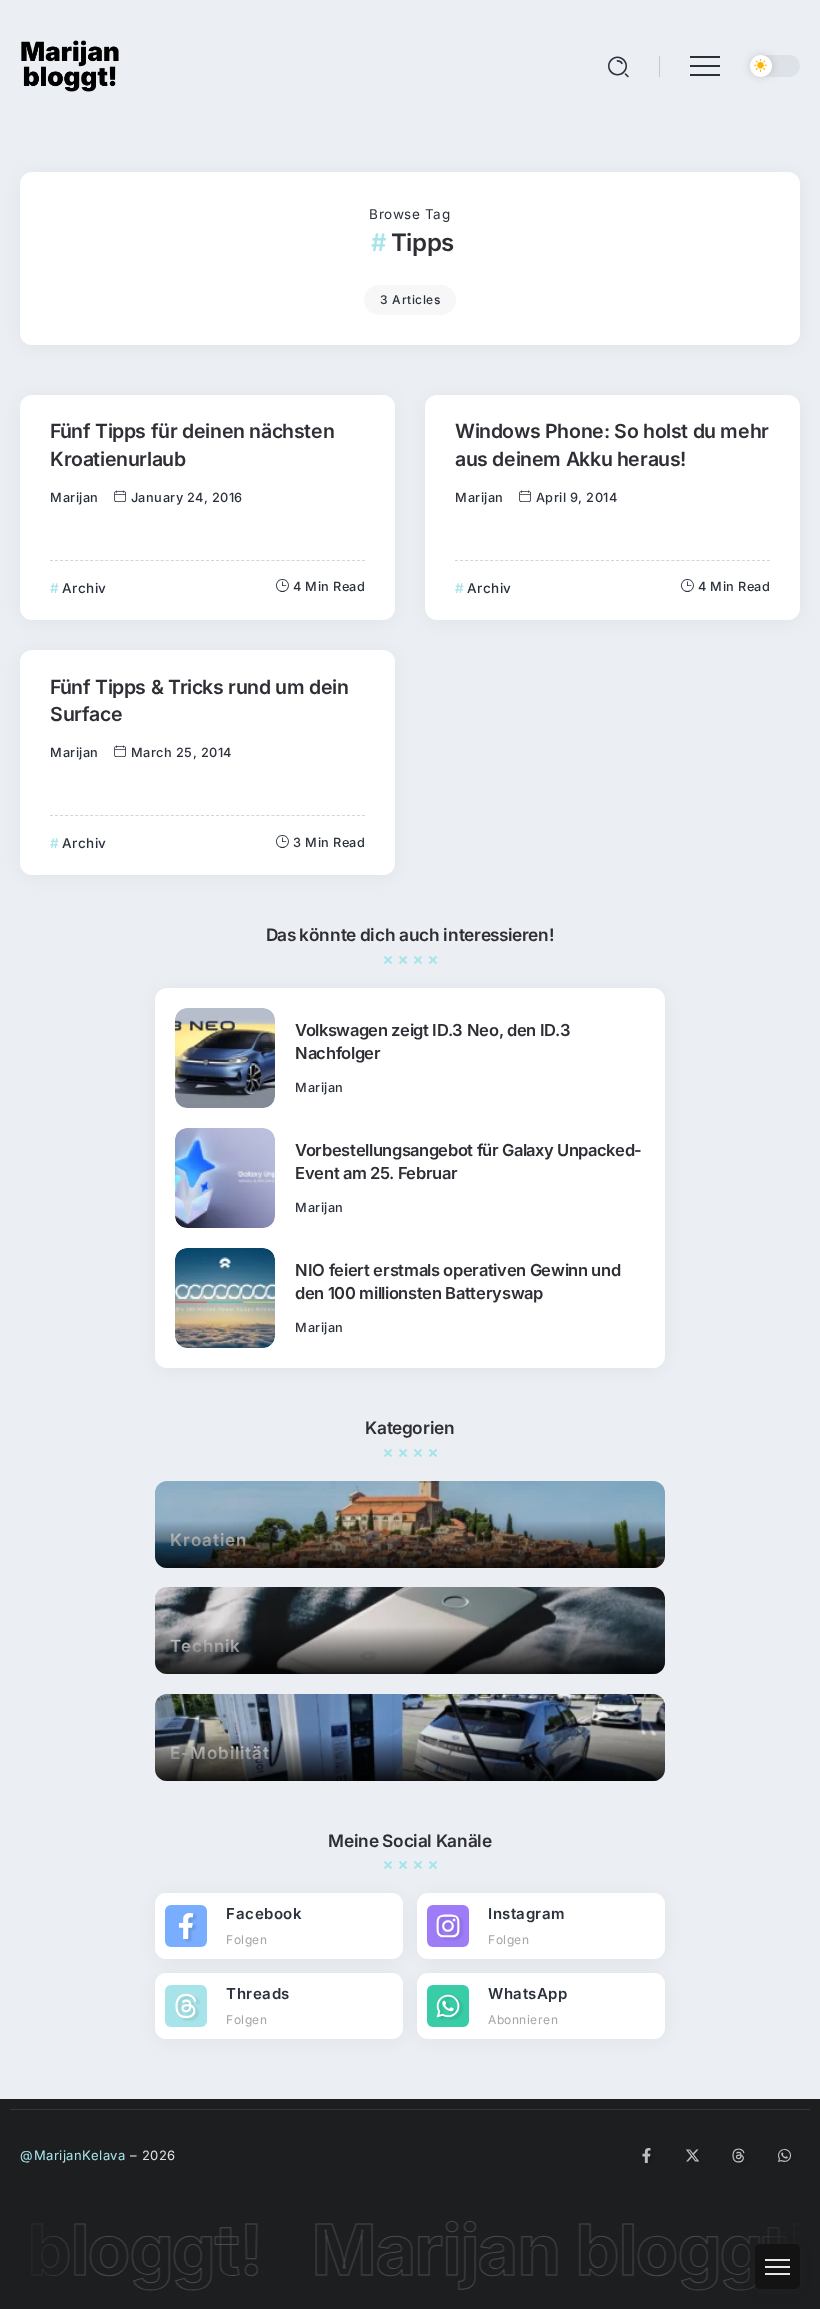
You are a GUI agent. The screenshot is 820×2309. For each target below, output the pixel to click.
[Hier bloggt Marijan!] (70, 64)
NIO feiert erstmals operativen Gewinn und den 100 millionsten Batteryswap (457, 1281)
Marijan (74, 497)
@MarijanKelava (72, 2155)
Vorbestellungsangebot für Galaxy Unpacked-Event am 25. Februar (468, 1161)
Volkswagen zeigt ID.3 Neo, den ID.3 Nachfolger (432, 1041)
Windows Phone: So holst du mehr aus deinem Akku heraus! (612, 444)
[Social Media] (279, 1926)
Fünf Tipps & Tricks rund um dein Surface (199, 700)
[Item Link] (225, 1058)
